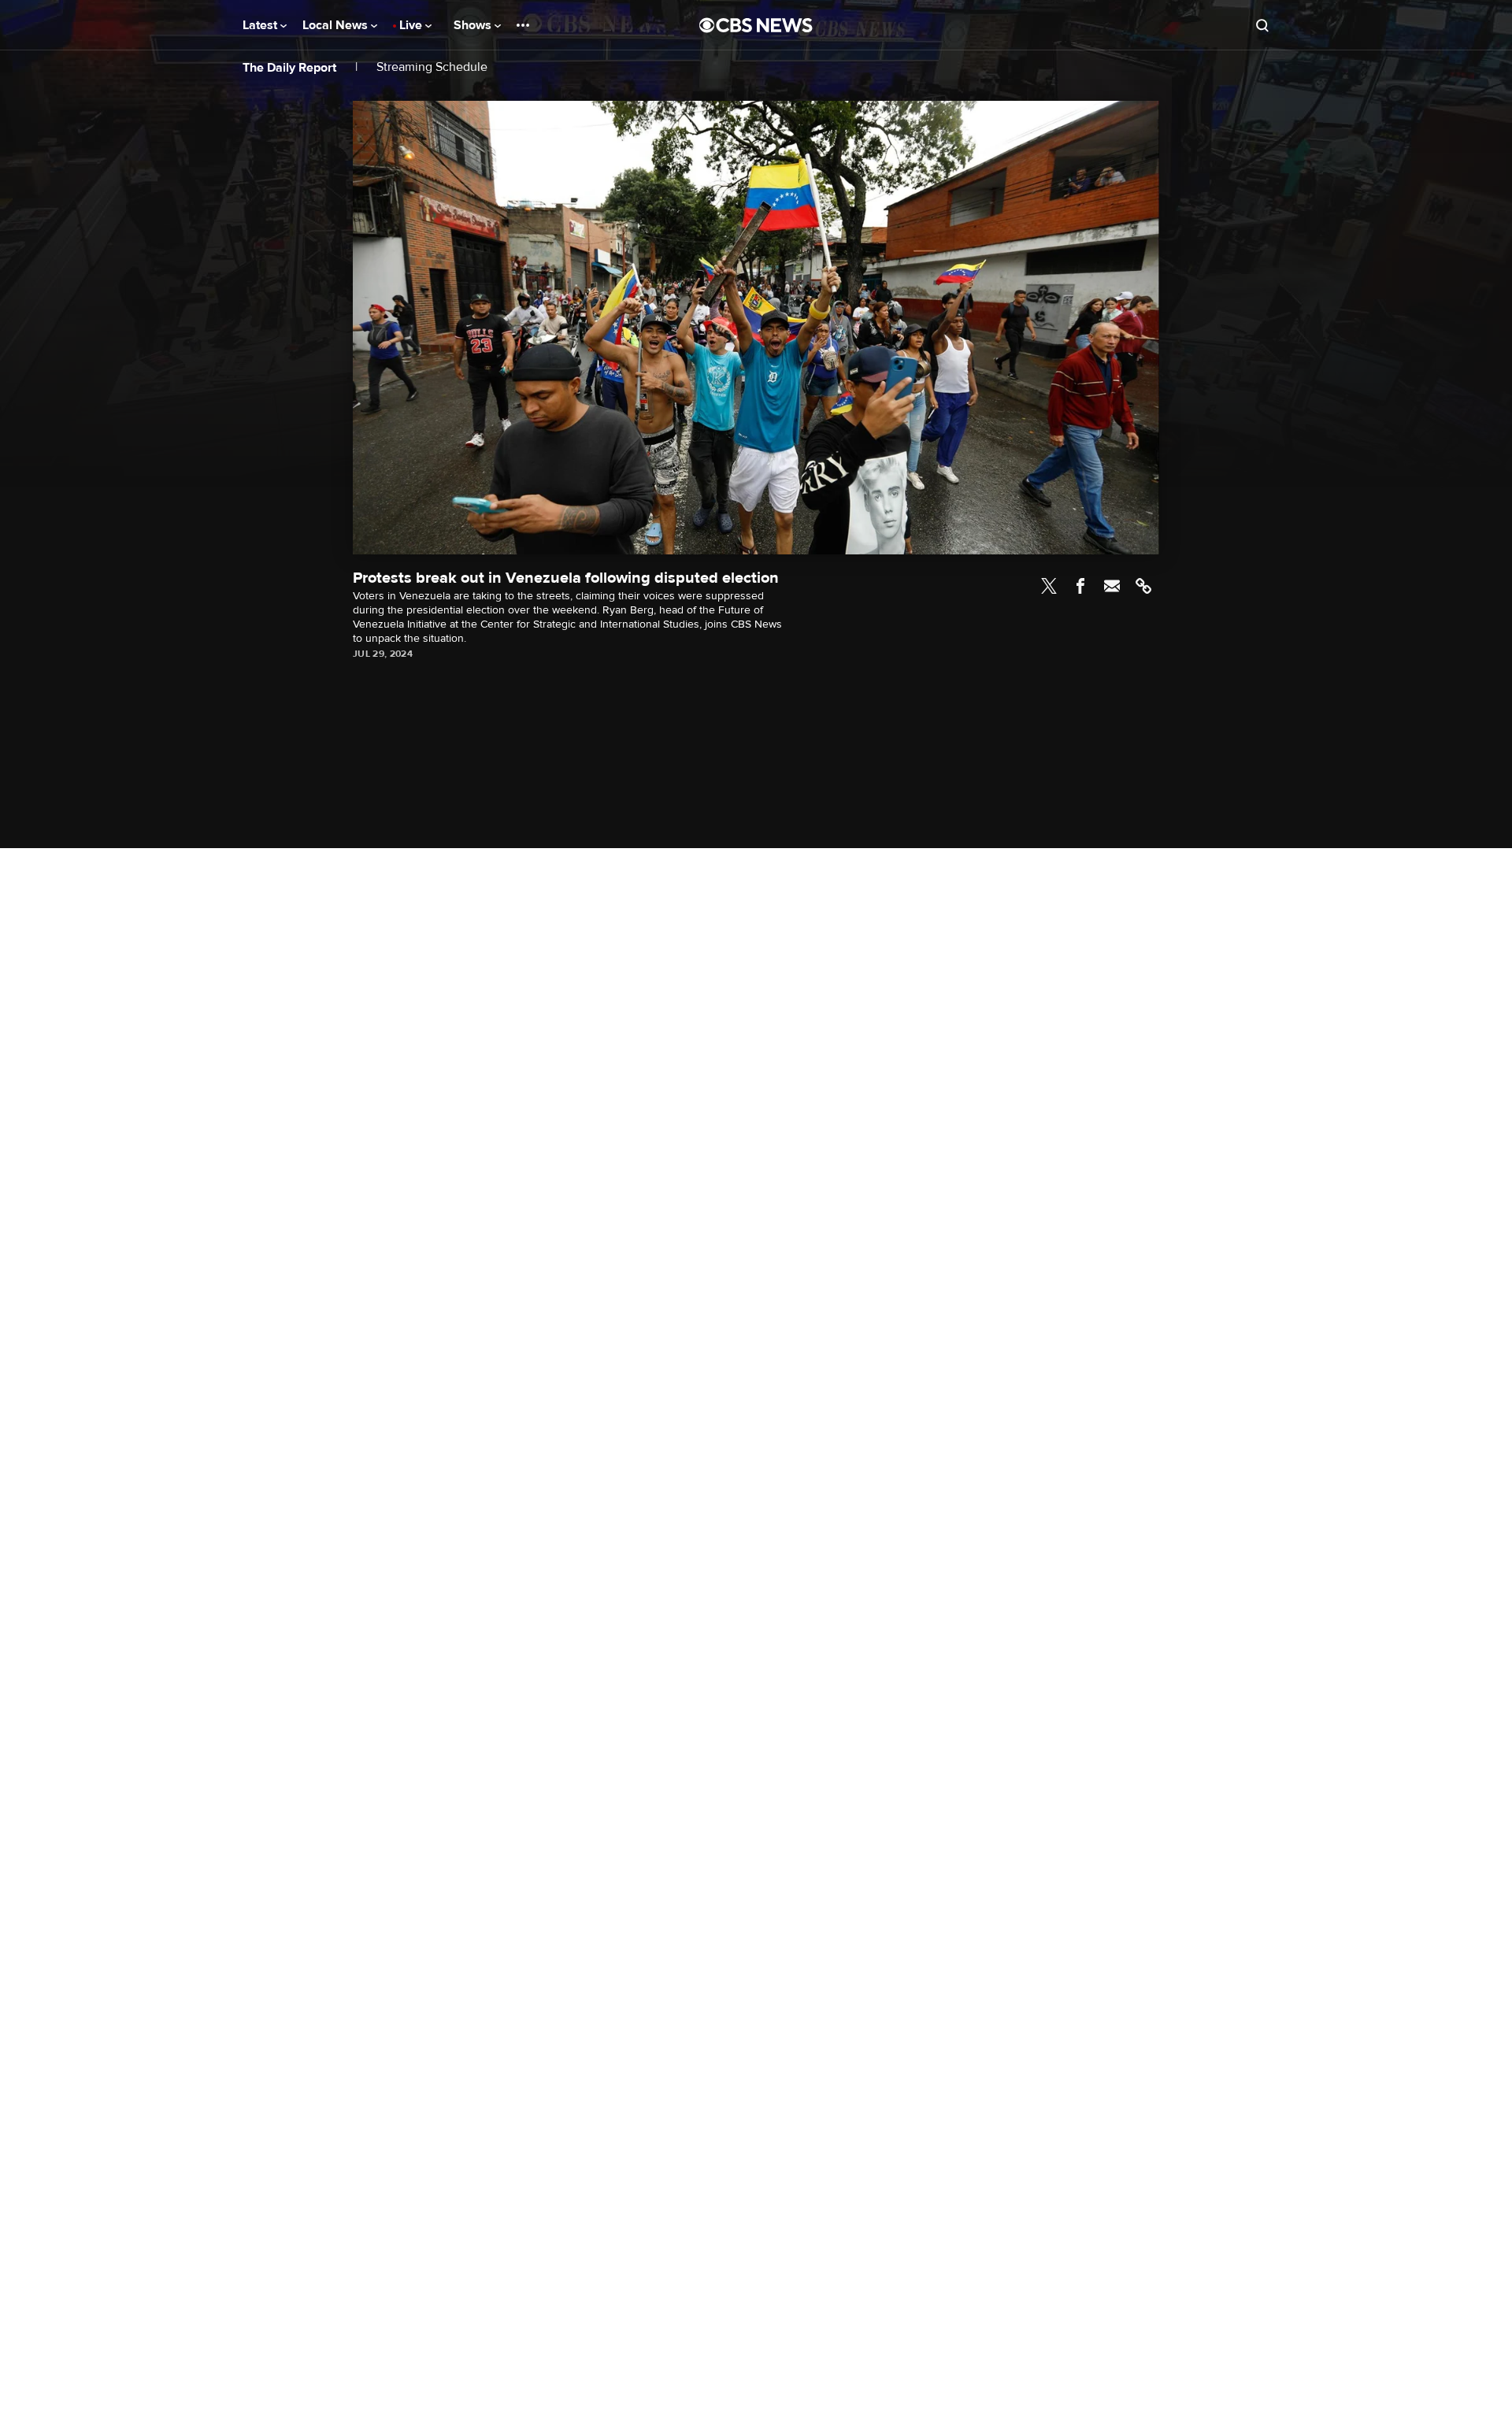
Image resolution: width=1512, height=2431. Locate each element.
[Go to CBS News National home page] (756, 25)
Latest (261, 25)
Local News (337, 25)
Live (412, 25)
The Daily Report (289, 68)
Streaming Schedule (432, 67)
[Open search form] (1262, 25)
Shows (474, 25)
